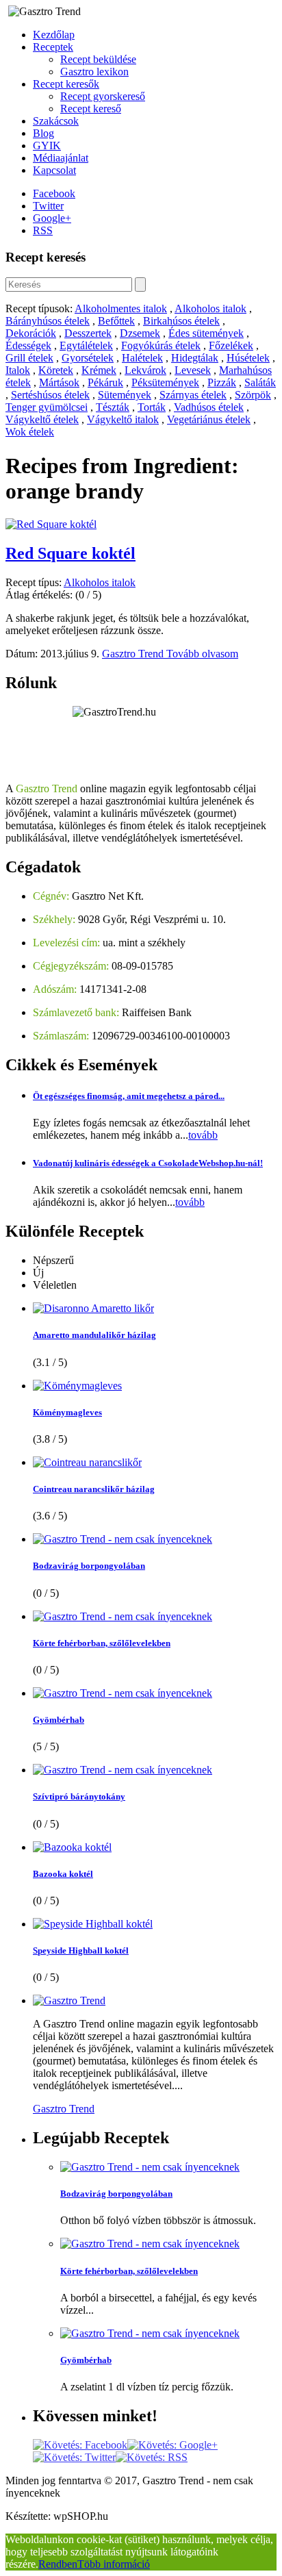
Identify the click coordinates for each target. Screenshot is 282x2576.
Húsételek (248, 358)
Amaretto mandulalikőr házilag (94, 1335)
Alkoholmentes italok (121, 308)
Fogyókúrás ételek (161, 345)
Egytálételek (86, 345)
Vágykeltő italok (123, 419)
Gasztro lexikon (94, 72)
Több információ (114, 2564)
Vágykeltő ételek (42, 419)
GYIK (47, 146)
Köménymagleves (67, 1412)
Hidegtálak (195, 358)
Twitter (48, 206)
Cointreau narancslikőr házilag (94, 1489)
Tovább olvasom (202, 654)
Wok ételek (30, 432)
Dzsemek (140, 333)
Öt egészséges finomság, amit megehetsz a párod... (129, 1096)
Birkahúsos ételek (181, 321)
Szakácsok (56, 121)
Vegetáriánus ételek (209, 419)
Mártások (59, 382)
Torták (152, 407)
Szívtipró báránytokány (79, 1796)
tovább (203, 1135)
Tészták (113, 407)
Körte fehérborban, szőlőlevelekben (102, 1643)
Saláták (260, 382)
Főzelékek (231, 345)
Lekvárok (145, 370)
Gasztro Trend (134, 654)
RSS (43, 230)
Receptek (53, 47)
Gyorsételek (88, 358)
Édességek (28, 345)
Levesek (193, 370)
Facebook (54, 193)
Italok (18, 370)
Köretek (56, 370)
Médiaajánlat (61, 158)
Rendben (58, 2564)
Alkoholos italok (210, 308)
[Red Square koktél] (51, 524)
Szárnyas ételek (193, 395)
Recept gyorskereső (103, 96)
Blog (43, 133)
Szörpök (253, 395)
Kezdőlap (54, 35)
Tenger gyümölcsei (47, 407)
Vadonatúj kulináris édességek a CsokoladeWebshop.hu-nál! (148, 1163)
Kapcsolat (54, 170)
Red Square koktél (70, 553)
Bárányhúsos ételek (48, 321)
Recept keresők (66, 84)
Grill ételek (29, 358)
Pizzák (222, 382)
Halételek (142, 358)
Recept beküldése (98, 59)
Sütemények (125, 395)
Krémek (99, 370)
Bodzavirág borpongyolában (89, 1566)
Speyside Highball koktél (81, 1950)
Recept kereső (91, 109)
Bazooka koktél (63, 1874)
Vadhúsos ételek (209, 407)
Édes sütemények (206, 333)
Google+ (52, 218)
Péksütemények (165, 382)
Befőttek (116, 321)
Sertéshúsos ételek (50, 395)
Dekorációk (31, 333)
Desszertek (88, 333)
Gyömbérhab (59, 1720)
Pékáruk (105, 382)
